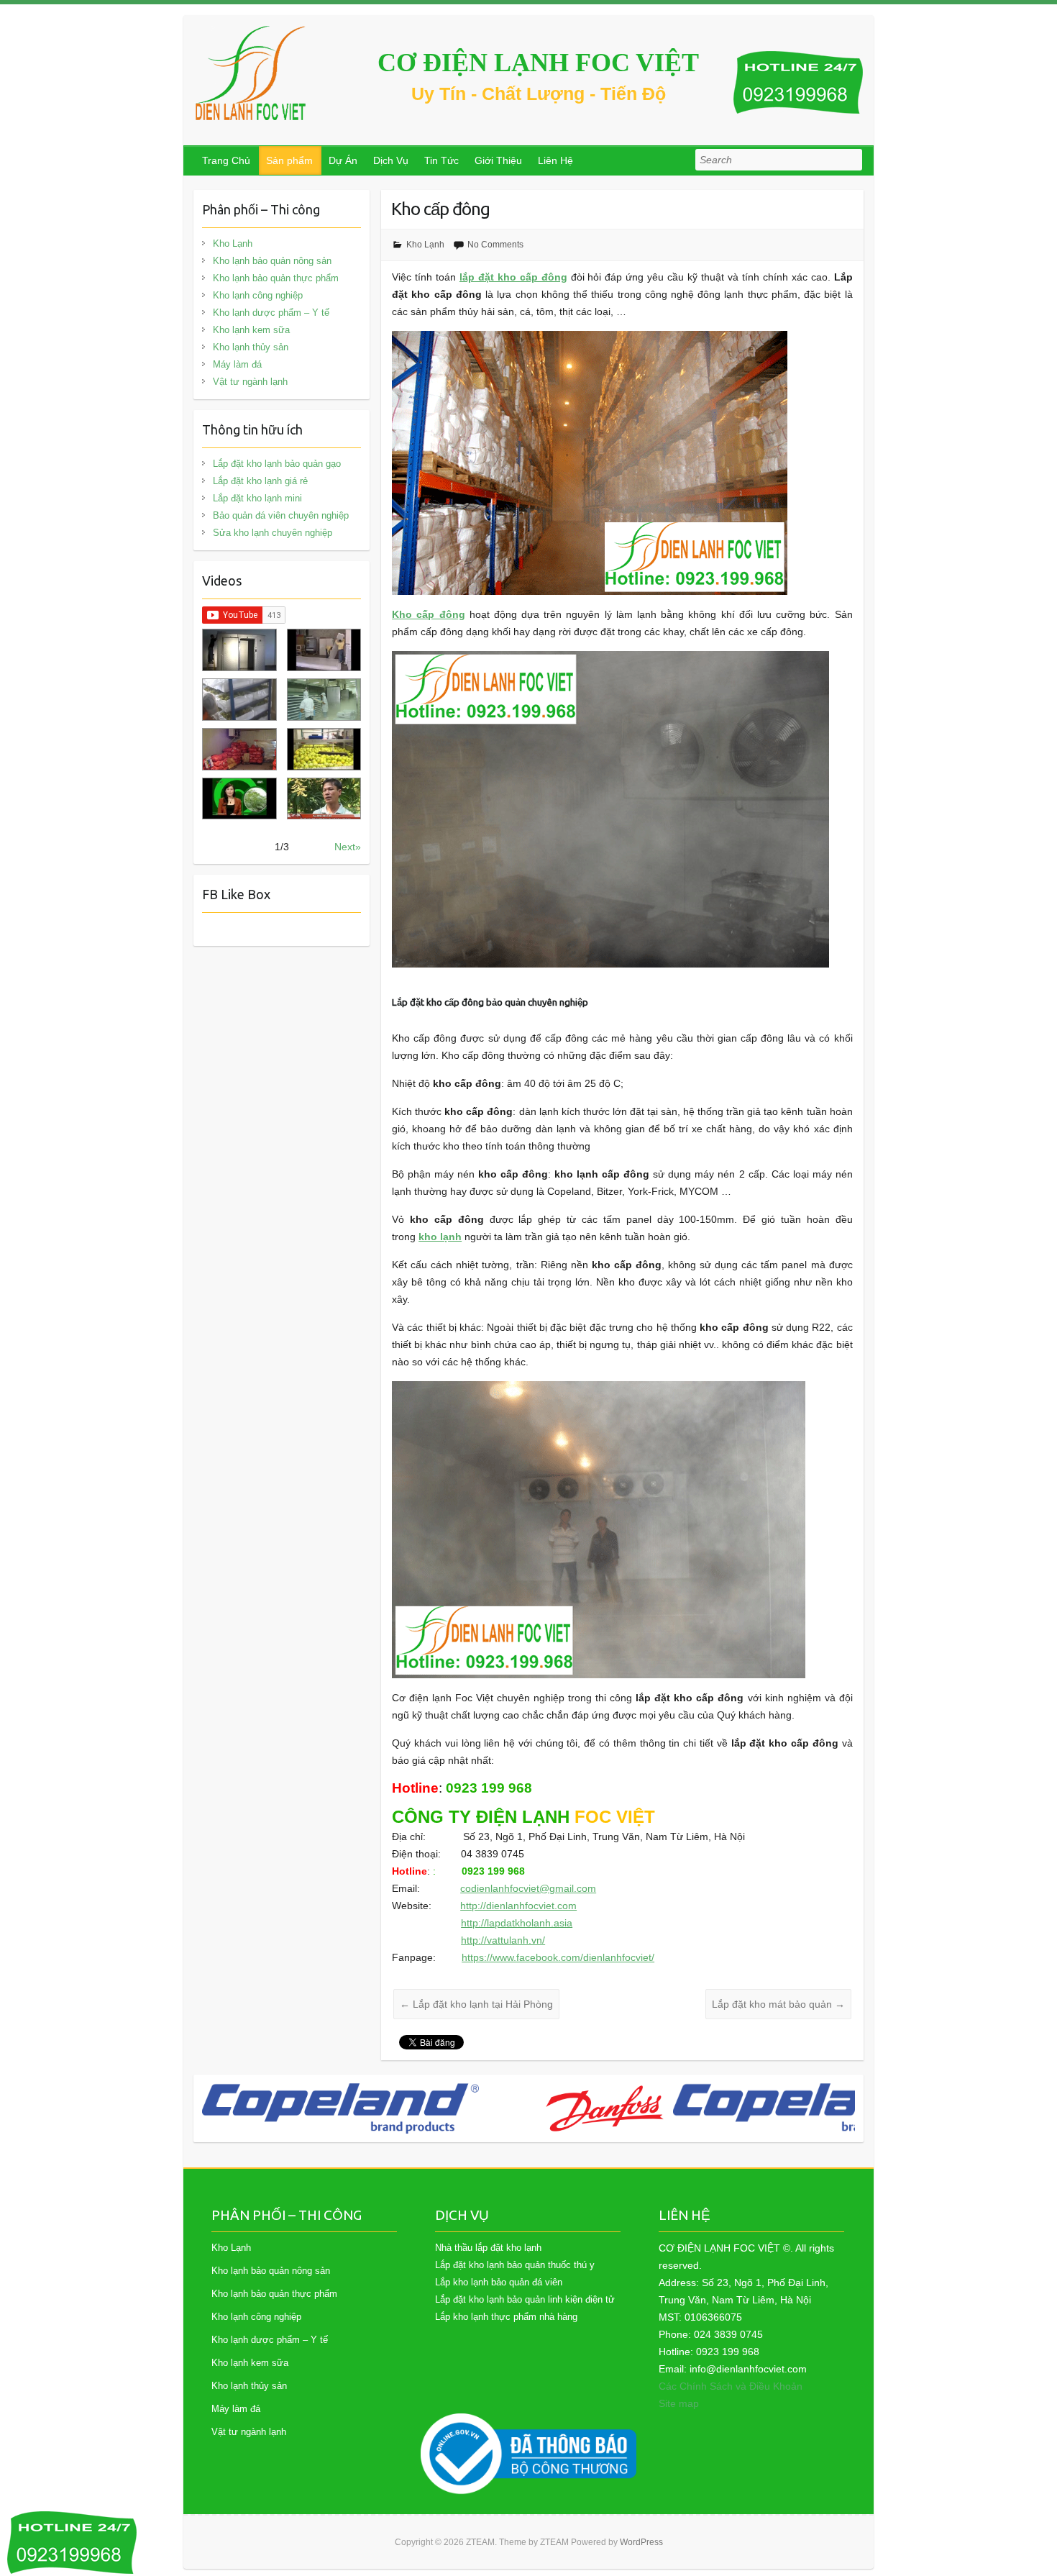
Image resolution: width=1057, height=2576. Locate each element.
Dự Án (343, 160)
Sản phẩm (289, 160)
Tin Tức (441, 160)
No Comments (495, 245)
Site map (679, 2403)
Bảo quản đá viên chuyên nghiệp (281, 515)
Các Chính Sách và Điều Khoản (731, 2386)
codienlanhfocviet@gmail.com (528, 1888)
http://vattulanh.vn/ (503, 1940)
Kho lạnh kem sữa (251, 330)
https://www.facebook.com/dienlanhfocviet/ (558, 1957)
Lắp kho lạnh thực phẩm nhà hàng (506, 2317)
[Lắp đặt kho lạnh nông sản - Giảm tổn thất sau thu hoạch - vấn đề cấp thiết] (324, 799)
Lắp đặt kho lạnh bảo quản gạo (277, 464)
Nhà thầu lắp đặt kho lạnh (488, 2248)
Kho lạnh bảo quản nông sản (272, 261)
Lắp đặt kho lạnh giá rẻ (260, 481)
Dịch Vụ (391, 160)
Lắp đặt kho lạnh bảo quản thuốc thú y (515, 2265)
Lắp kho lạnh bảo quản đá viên (499, 2282)
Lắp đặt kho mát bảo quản (778, 2004)
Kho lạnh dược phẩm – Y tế (271, 313)
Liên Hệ (555, 160)
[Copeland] (527, 2108)
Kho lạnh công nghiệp (258, 295)
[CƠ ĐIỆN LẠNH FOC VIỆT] (252, 73)
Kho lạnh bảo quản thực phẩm (276, 278)
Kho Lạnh (425, 245)
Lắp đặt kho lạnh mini (257, 498)
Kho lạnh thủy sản (251, 347)
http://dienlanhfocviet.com (518, 1906)
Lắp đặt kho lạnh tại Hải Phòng (476, 2004)
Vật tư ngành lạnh (250, 382)
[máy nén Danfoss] (321, 2108)
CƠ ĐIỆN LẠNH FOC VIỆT (538, 63)
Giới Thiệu (498, 160)
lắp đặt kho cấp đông (513, 277)
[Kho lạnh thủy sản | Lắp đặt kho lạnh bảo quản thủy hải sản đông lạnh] (324, 700)
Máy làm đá (237, 364)
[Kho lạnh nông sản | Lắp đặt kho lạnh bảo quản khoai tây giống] (239, 799)
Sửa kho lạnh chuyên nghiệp (273, 533)
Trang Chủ (226, 160)
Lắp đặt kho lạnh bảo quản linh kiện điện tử (525, 2299)
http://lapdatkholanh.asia (517, 1923)
